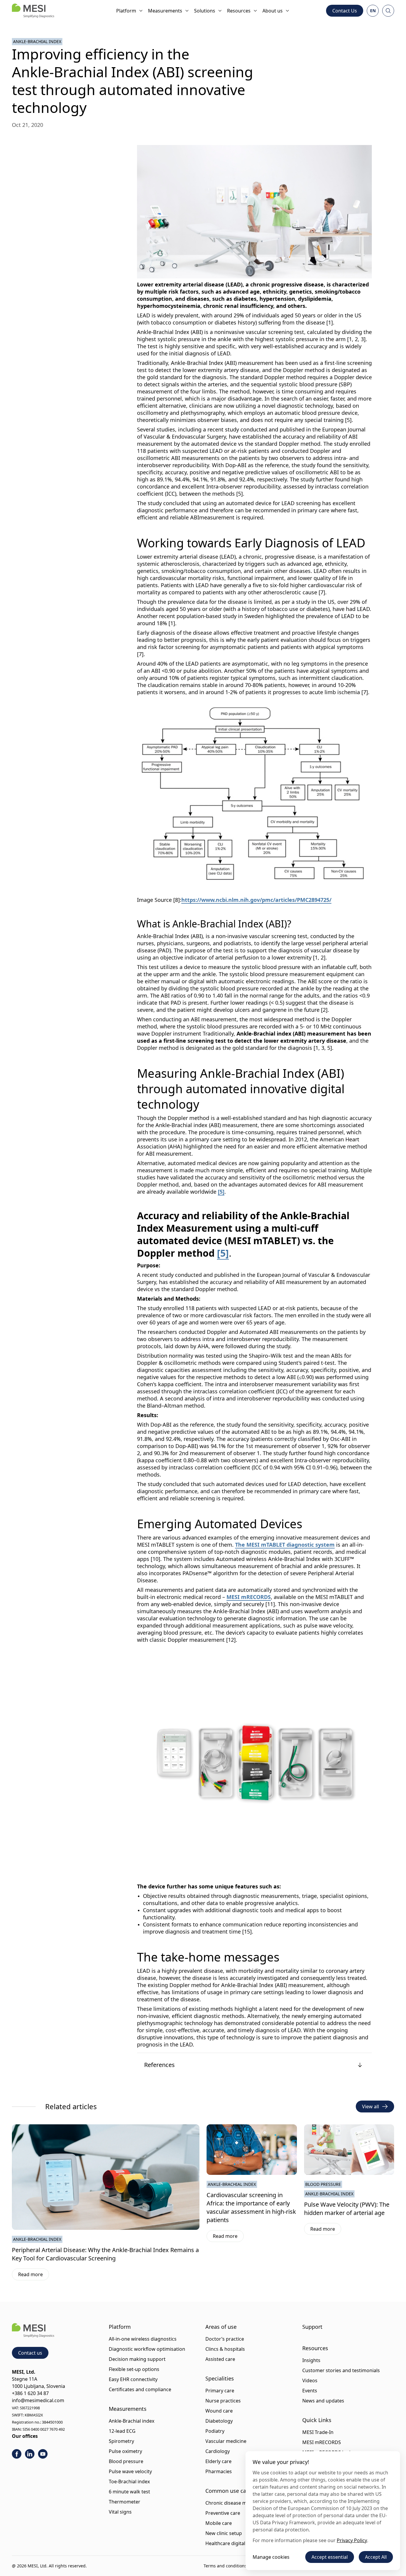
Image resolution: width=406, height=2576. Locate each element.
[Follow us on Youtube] (43, 2454)
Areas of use (221, 2327)
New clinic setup (224, 2533)
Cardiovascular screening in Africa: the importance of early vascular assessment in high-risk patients (251, 2207)
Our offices (25, 2436)
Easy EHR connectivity (133, 2379)
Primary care (220, 2391)
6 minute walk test (129, 2492)
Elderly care (218, 2461)
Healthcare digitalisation (233, 2543)
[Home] (33, 11)
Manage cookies (271, 2557)
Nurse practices (223, 2401)
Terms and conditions (225, 2566)
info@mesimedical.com (38, 2400)
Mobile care (219, 2523)
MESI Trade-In (318, 2432)
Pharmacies (219, 2471)
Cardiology (218, 2451)
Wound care (219, 2411)
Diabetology (219, 2421)
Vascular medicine (226, 2441)
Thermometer (125, 2502)
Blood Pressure (323, 2184)
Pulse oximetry (125, 2451)
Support (312, 2327)
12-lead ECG (122, 2431)
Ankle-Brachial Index (37, 41)
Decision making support (137, 2359)
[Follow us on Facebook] (17, 2454)
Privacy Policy (352, 2540)
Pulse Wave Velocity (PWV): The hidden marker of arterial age (347, 2209)
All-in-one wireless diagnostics (143, 2339)
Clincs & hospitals (225, 2349)
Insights (311, 2360)
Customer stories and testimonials (341, 2370)
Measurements (165, 11)
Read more (34, 2276)
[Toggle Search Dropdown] (388, 11)
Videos (310, 2380)
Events (310, 2391)
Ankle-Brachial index (132, 2421)
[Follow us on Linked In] (30, 2454)
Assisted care (220, 2359)
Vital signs (120, 2512)
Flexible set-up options (134, 2369)
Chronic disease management (239, 2503)
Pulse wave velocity (130, 2471)
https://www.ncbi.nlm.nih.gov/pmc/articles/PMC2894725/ (256, 900)
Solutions (205, 11)
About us (273, 11)
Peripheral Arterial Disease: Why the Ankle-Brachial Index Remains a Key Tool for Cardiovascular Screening (105, 2254)
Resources (239, 11)
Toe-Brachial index (129, 2482)
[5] (221, 1192)
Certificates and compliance (140, 2389)
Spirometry (121, 2441)
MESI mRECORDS (249, 1597)
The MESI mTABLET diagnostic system (285, 1545)
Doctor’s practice (225, 2339)
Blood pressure (126, 2461)
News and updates (323, 2401)
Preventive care (223, 2513)
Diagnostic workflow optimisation (147, 2349)
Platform (126, 11)
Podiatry (215, 2431)
